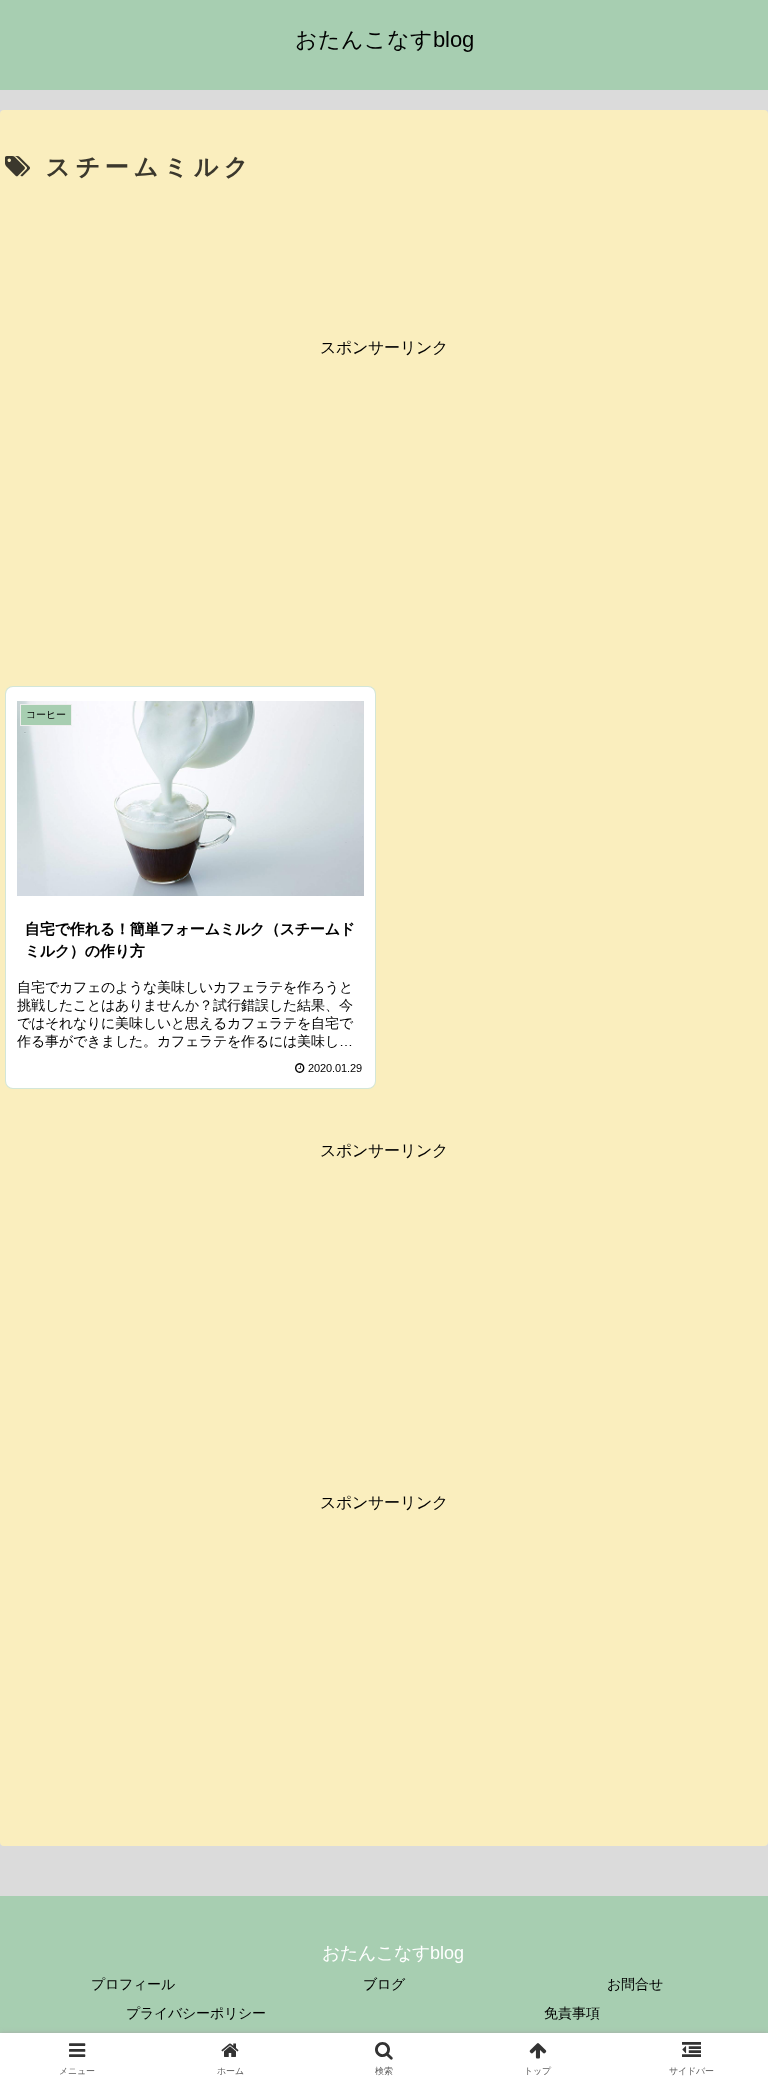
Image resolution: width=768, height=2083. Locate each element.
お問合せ (635, 1984)
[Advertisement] (384, 246)
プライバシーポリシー (196, 2013)
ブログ (384, 1984)
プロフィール (133, 1984)
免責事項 (572, 2013)
